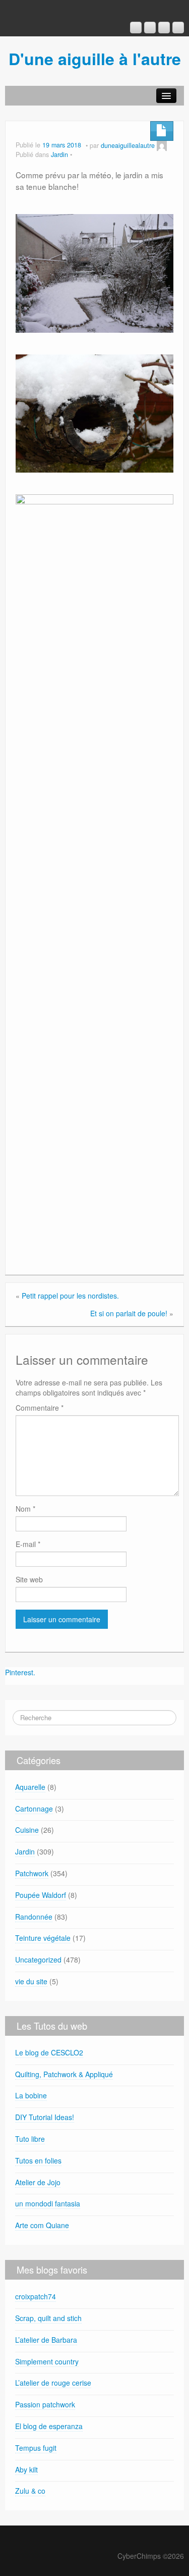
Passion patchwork (45, 2404)
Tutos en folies (38, 2160)
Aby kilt (26, 2469)
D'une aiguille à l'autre (95, 59)
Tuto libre (30, 2139)
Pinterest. (20, 1672)
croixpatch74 (36, 2296)
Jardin (59, 154)
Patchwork (32, 1873)
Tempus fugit (36, 2448)
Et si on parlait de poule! (129, 1313)
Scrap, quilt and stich (48, 2318)
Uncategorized (38, 1960)
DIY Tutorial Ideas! (45, 2117)
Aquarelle (30, 1787)
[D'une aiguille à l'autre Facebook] (150, 28)
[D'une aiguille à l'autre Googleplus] (136, 28)
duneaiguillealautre (128, 145)
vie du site (31, 1981)
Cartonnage (34, 1809)
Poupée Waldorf (41, 1895)
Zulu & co (30, 2491)
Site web (29, 1579)
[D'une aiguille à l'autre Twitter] (178, 28)
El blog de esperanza (49, 2426)
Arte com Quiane (42, 2225)
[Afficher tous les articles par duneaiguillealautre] (162, 145)
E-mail (28, 1544)
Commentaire (40, 1408)
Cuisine (27, 1830)
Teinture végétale (43, 1938)
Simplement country (47, 2361)
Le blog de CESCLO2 (49, 2052)
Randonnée (34, 1917)
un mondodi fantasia (48, 2203)
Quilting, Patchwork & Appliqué (64, 2074)
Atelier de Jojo (38, 2182)
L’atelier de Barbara (46, 2340)
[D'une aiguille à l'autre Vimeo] (164, 28)
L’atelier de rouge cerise (53, 2383)
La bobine (31, 2095)
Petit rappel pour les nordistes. (70, 1296)
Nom (25, 1509)
